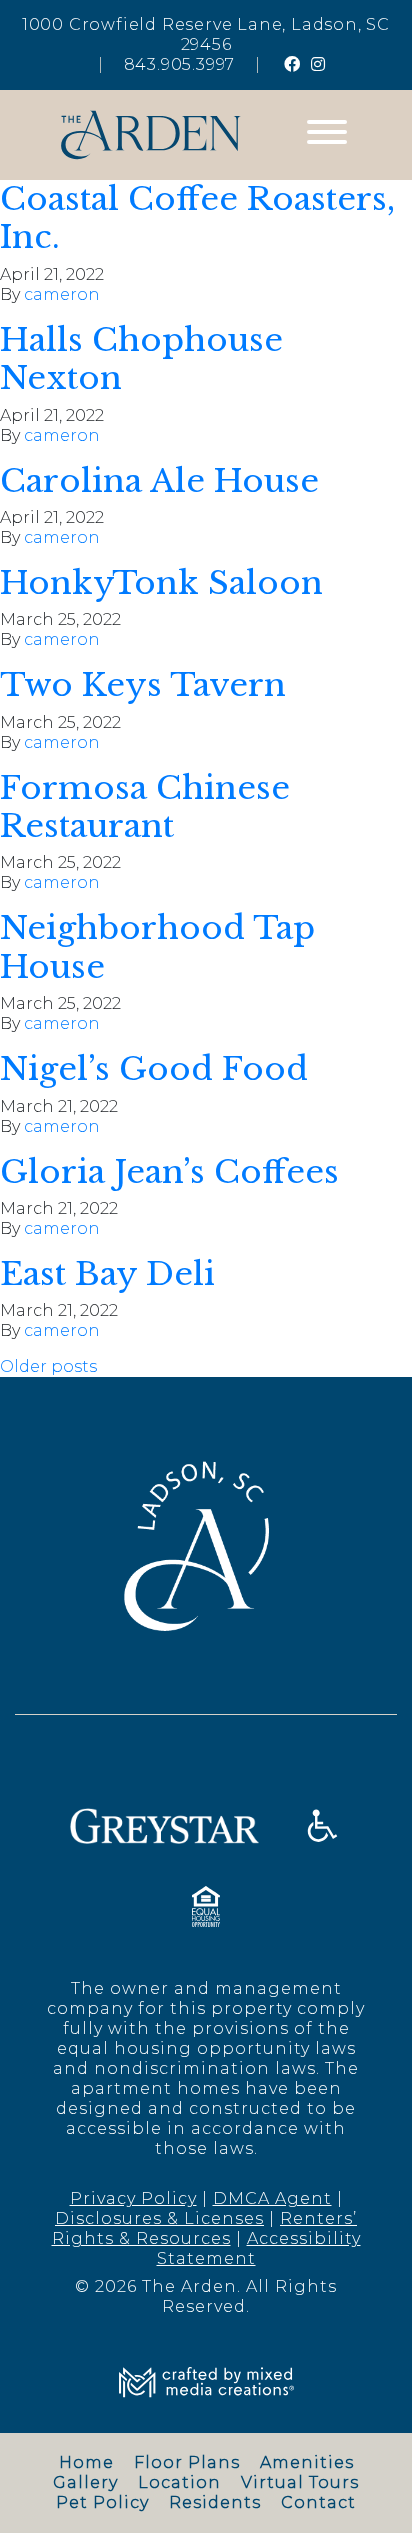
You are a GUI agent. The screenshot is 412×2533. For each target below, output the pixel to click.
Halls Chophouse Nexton (141, 359)
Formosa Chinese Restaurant (145, 807)
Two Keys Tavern (143, 685)
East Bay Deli (107, 1274)
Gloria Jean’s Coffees (169, 1172)
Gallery (85, 2482)
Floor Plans (187, 2462)
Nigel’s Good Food (154, 1069)
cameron (62, 294)
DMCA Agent (272, 2198)
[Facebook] (292, 65)
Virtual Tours (300, 2482)
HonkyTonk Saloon (161, 583)
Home (86, 2462)
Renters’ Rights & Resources (205, 2228)
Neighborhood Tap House (157, 947)
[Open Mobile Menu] (327, 134)
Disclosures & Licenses (159, 2218)
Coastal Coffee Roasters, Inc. (197, 218)
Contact (318, 2502)
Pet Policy (102, 2502)
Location (179, 2482)
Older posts (48, 1366)
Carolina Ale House (159, 481)
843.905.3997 (180, 64)
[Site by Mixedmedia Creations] (206, 2382)
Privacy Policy (133, 2198)
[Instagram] (318, 65)
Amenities (307, 2462)
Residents (215, 2502)
